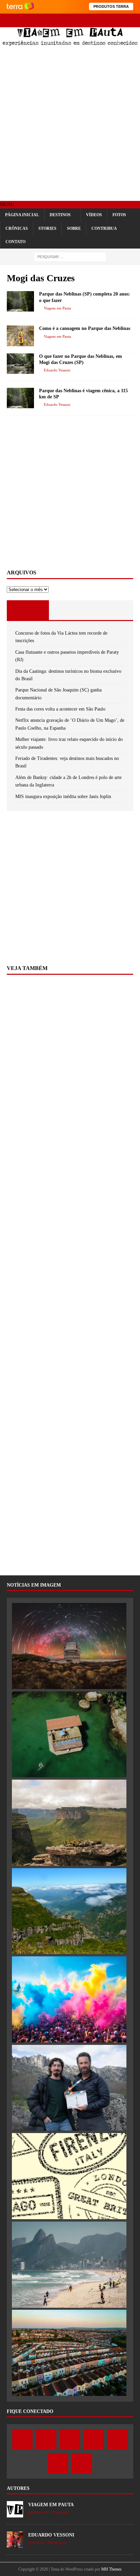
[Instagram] (58, 20)
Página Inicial (22, 215)
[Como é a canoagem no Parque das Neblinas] (20, 336)
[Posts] (28, 610)
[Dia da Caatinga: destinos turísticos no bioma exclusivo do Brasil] (69, 1823)
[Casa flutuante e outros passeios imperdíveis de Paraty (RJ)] (69, 1735)
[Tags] (70, 610)
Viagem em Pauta (57, 308)
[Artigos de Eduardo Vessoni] (15, 2544)
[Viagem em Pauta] (70, 43)
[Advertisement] (70, 124)
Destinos (60, 215)
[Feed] (106, 20)
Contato (15, 242)
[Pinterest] (82, 20)
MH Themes (111, 2569)
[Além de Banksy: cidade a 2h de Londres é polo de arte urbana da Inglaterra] (69, 2353)
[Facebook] (34, 20)
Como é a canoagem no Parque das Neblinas (85, 328)
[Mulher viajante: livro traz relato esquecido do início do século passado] (69, 2176)
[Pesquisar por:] (70, 257)
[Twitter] (46, 20)
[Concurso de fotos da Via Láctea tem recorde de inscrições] (69, 1646)
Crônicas (17, 228)
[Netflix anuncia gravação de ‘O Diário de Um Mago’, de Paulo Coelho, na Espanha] (69, 2088)
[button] (7, 204)
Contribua (104, 228)
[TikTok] (94, 20)
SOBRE (74, 228)
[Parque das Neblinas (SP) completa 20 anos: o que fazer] (20, 301)
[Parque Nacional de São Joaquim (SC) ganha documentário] (69, 1911)
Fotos (119, 215)
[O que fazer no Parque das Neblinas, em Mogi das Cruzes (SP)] (20, 364)
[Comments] (112, 610)
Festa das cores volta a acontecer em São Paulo (60, 709)
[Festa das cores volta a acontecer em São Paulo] (69, 1999)
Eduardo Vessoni (57, 370)
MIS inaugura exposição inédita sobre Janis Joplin (63, 797)
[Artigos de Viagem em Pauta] (15, 2514)
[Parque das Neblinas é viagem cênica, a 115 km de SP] (20, 398)
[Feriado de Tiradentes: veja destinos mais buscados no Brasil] (69, 2265)
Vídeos (94, 215)
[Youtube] (70, 20)
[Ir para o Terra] (20, 7)
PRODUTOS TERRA (111, 6)
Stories (47, 228)
